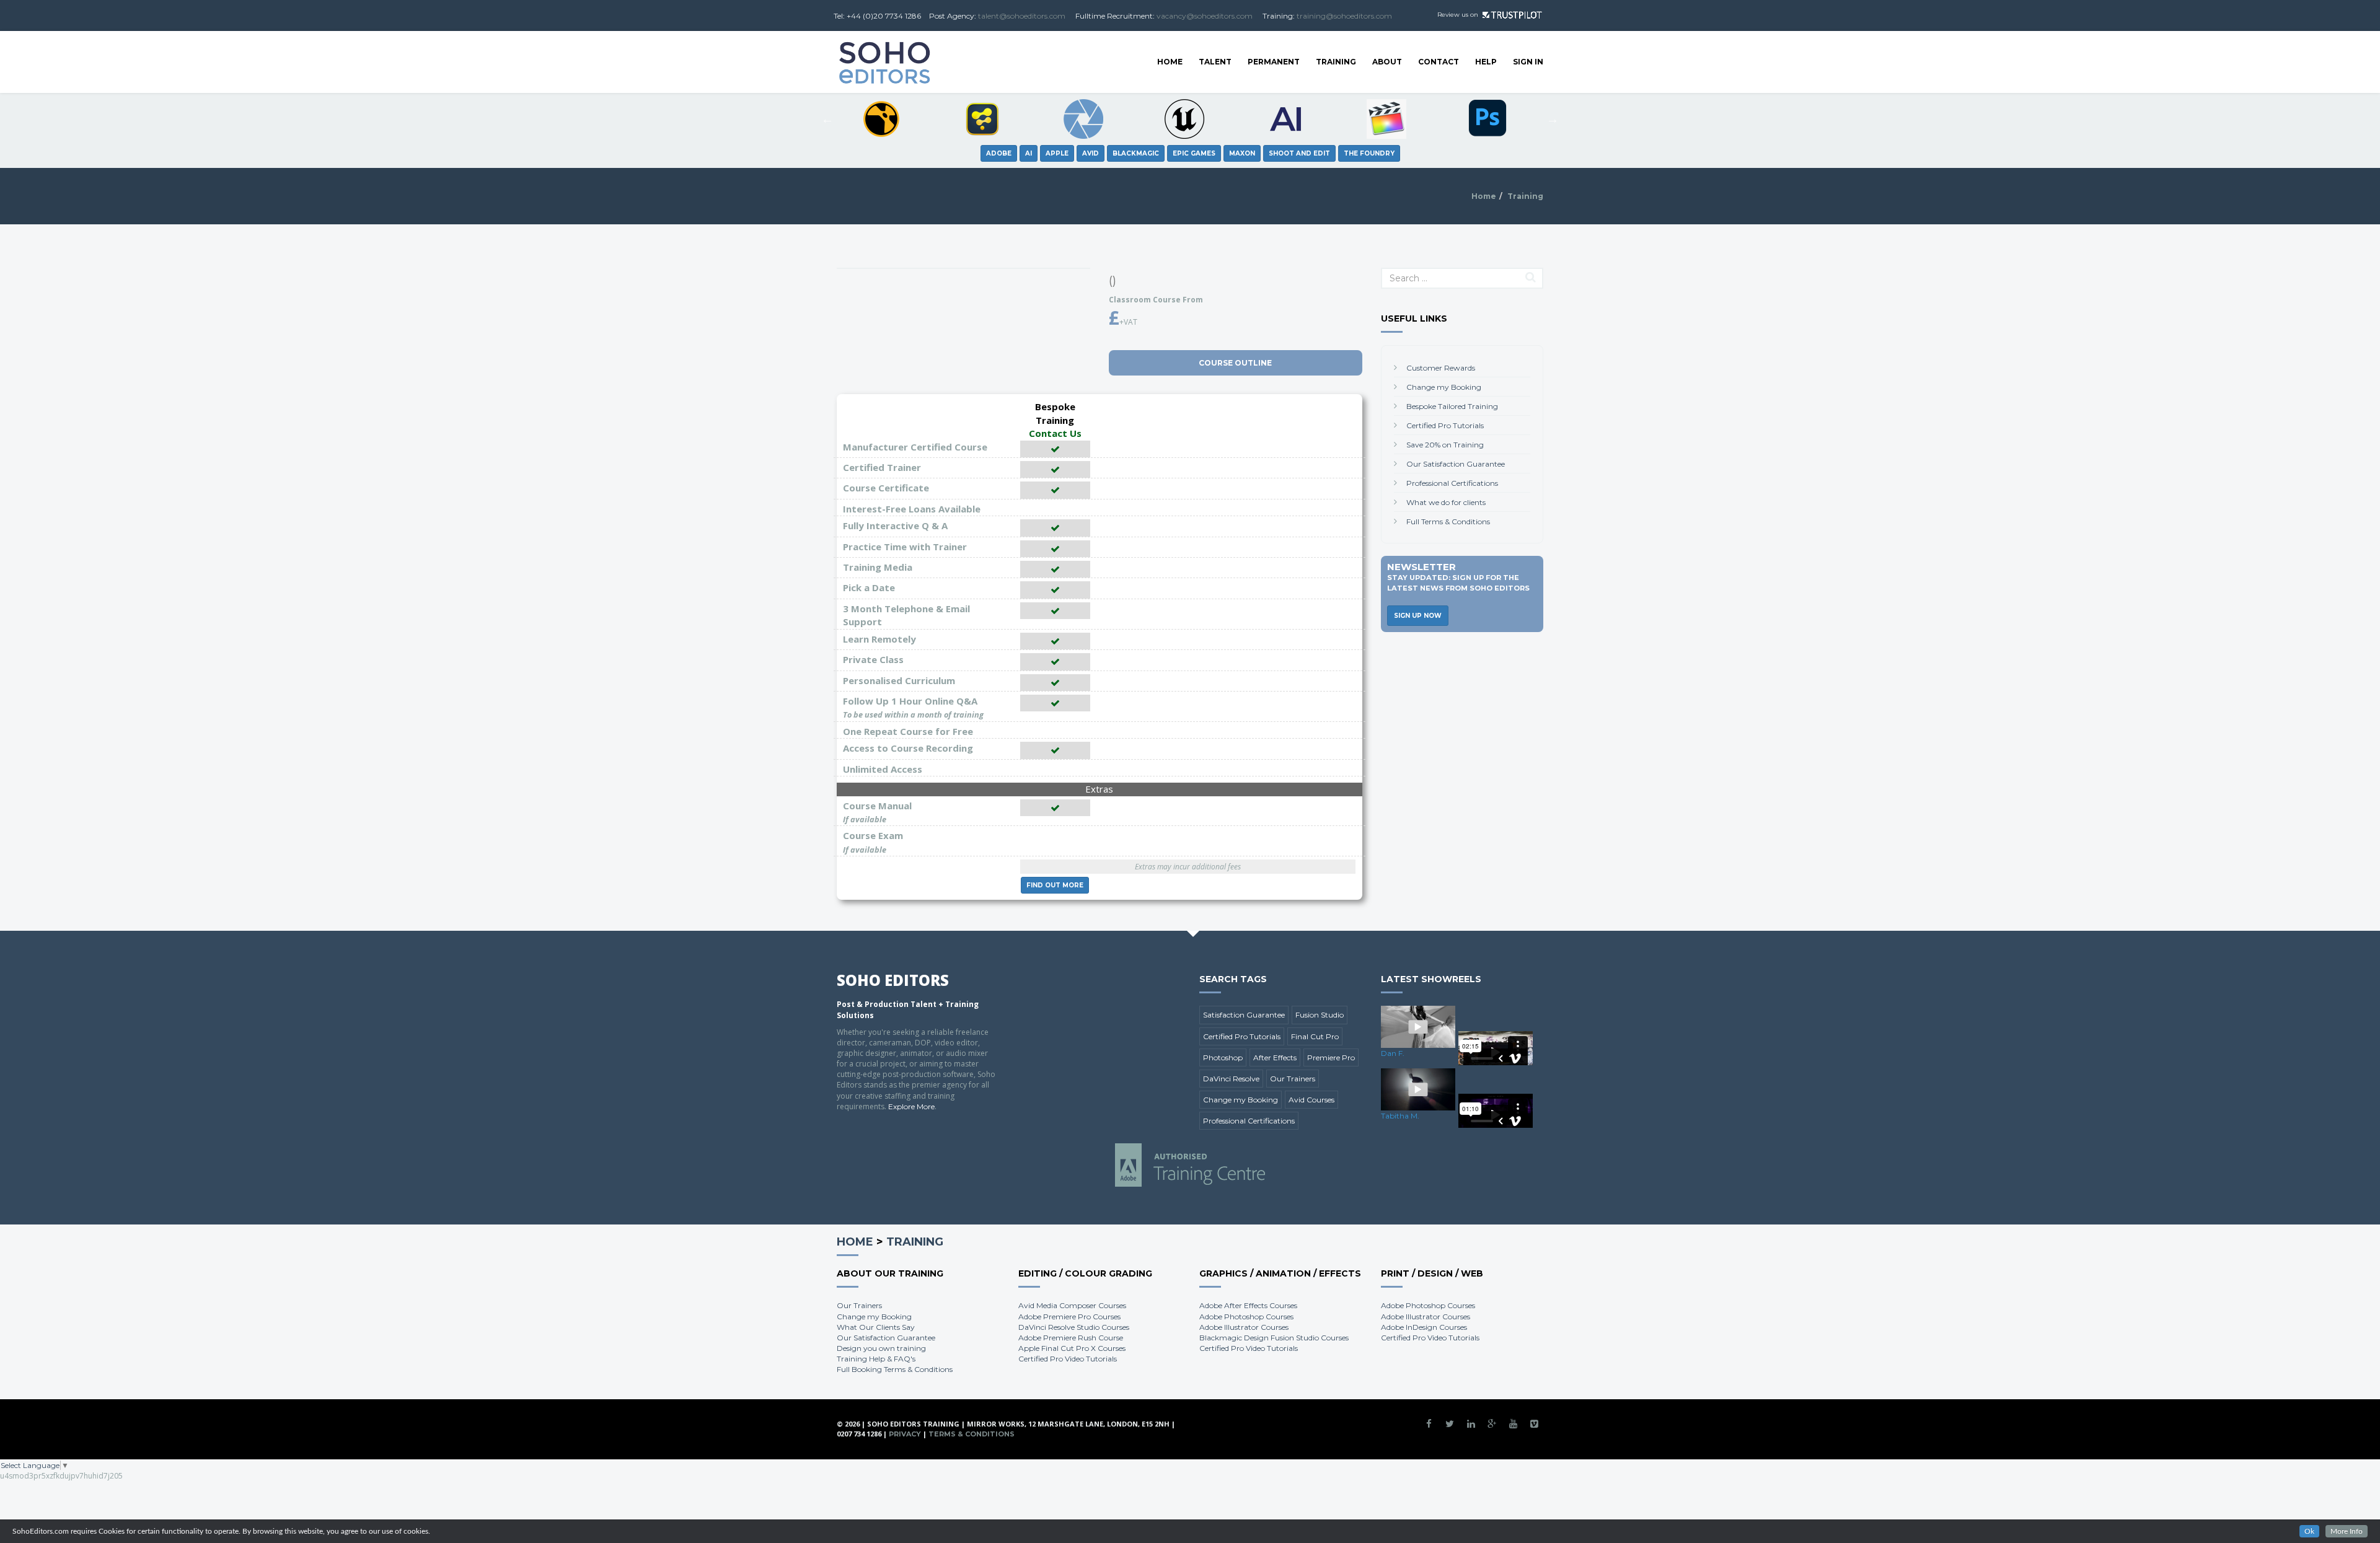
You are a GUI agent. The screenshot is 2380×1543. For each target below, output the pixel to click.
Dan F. (1393, 1053)
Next (1553, 119)
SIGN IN (1528, 62)
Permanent (1274, 62)
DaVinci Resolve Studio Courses (1074, 1327)
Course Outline (1235, 363)
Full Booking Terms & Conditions (895, 1369)
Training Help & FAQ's (876, 1359)
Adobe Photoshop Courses (1246, 1317)
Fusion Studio (1320, 1015)
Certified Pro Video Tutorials (1068, 1359)
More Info (2347, 1531)
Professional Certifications (1452, 483)
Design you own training (881, 1348)
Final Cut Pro (1315, 1036)
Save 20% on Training (1445, 445)
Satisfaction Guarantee (1244, 1015)
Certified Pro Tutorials (1445, 425)
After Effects (1275, 1057)
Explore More (911, 1106)
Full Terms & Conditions (1448, 521)
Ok (2309, 1531)
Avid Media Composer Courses (1072, 1305)
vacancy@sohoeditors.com (1205, 16)
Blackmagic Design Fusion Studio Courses (1274, 1338)
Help (1486, 62)
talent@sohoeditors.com (1022, 16)
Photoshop (1223, 1057)
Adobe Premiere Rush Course (1071, 1338)
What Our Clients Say (876, 1327)
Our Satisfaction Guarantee (1456, 464)
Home (1170, 62)
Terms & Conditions (972, 1434)
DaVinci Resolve (1231, 1079)
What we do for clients (1446, 502)
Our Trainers (1293, 1079)
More (1055, 885)
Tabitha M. (1400, 1116)
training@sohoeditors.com (1344, 16)
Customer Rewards (1441, 368)
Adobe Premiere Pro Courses (1069, 1317)
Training (1336, 62)
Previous (827, 119)
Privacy (905, 1434)
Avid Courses (1311, 1100)
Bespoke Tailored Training (1452, 406)
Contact (1439, 62)
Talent (1215, 62)
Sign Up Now (1418, 616)
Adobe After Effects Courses (1248, 1305)
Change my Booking (1444, 387)
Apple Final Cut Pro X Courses (1072, 1348)
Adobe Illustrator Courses (1244, 1327)
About (1387, 62)
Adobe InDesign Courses (1424, 1327)
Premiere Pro (1331, 1057)
